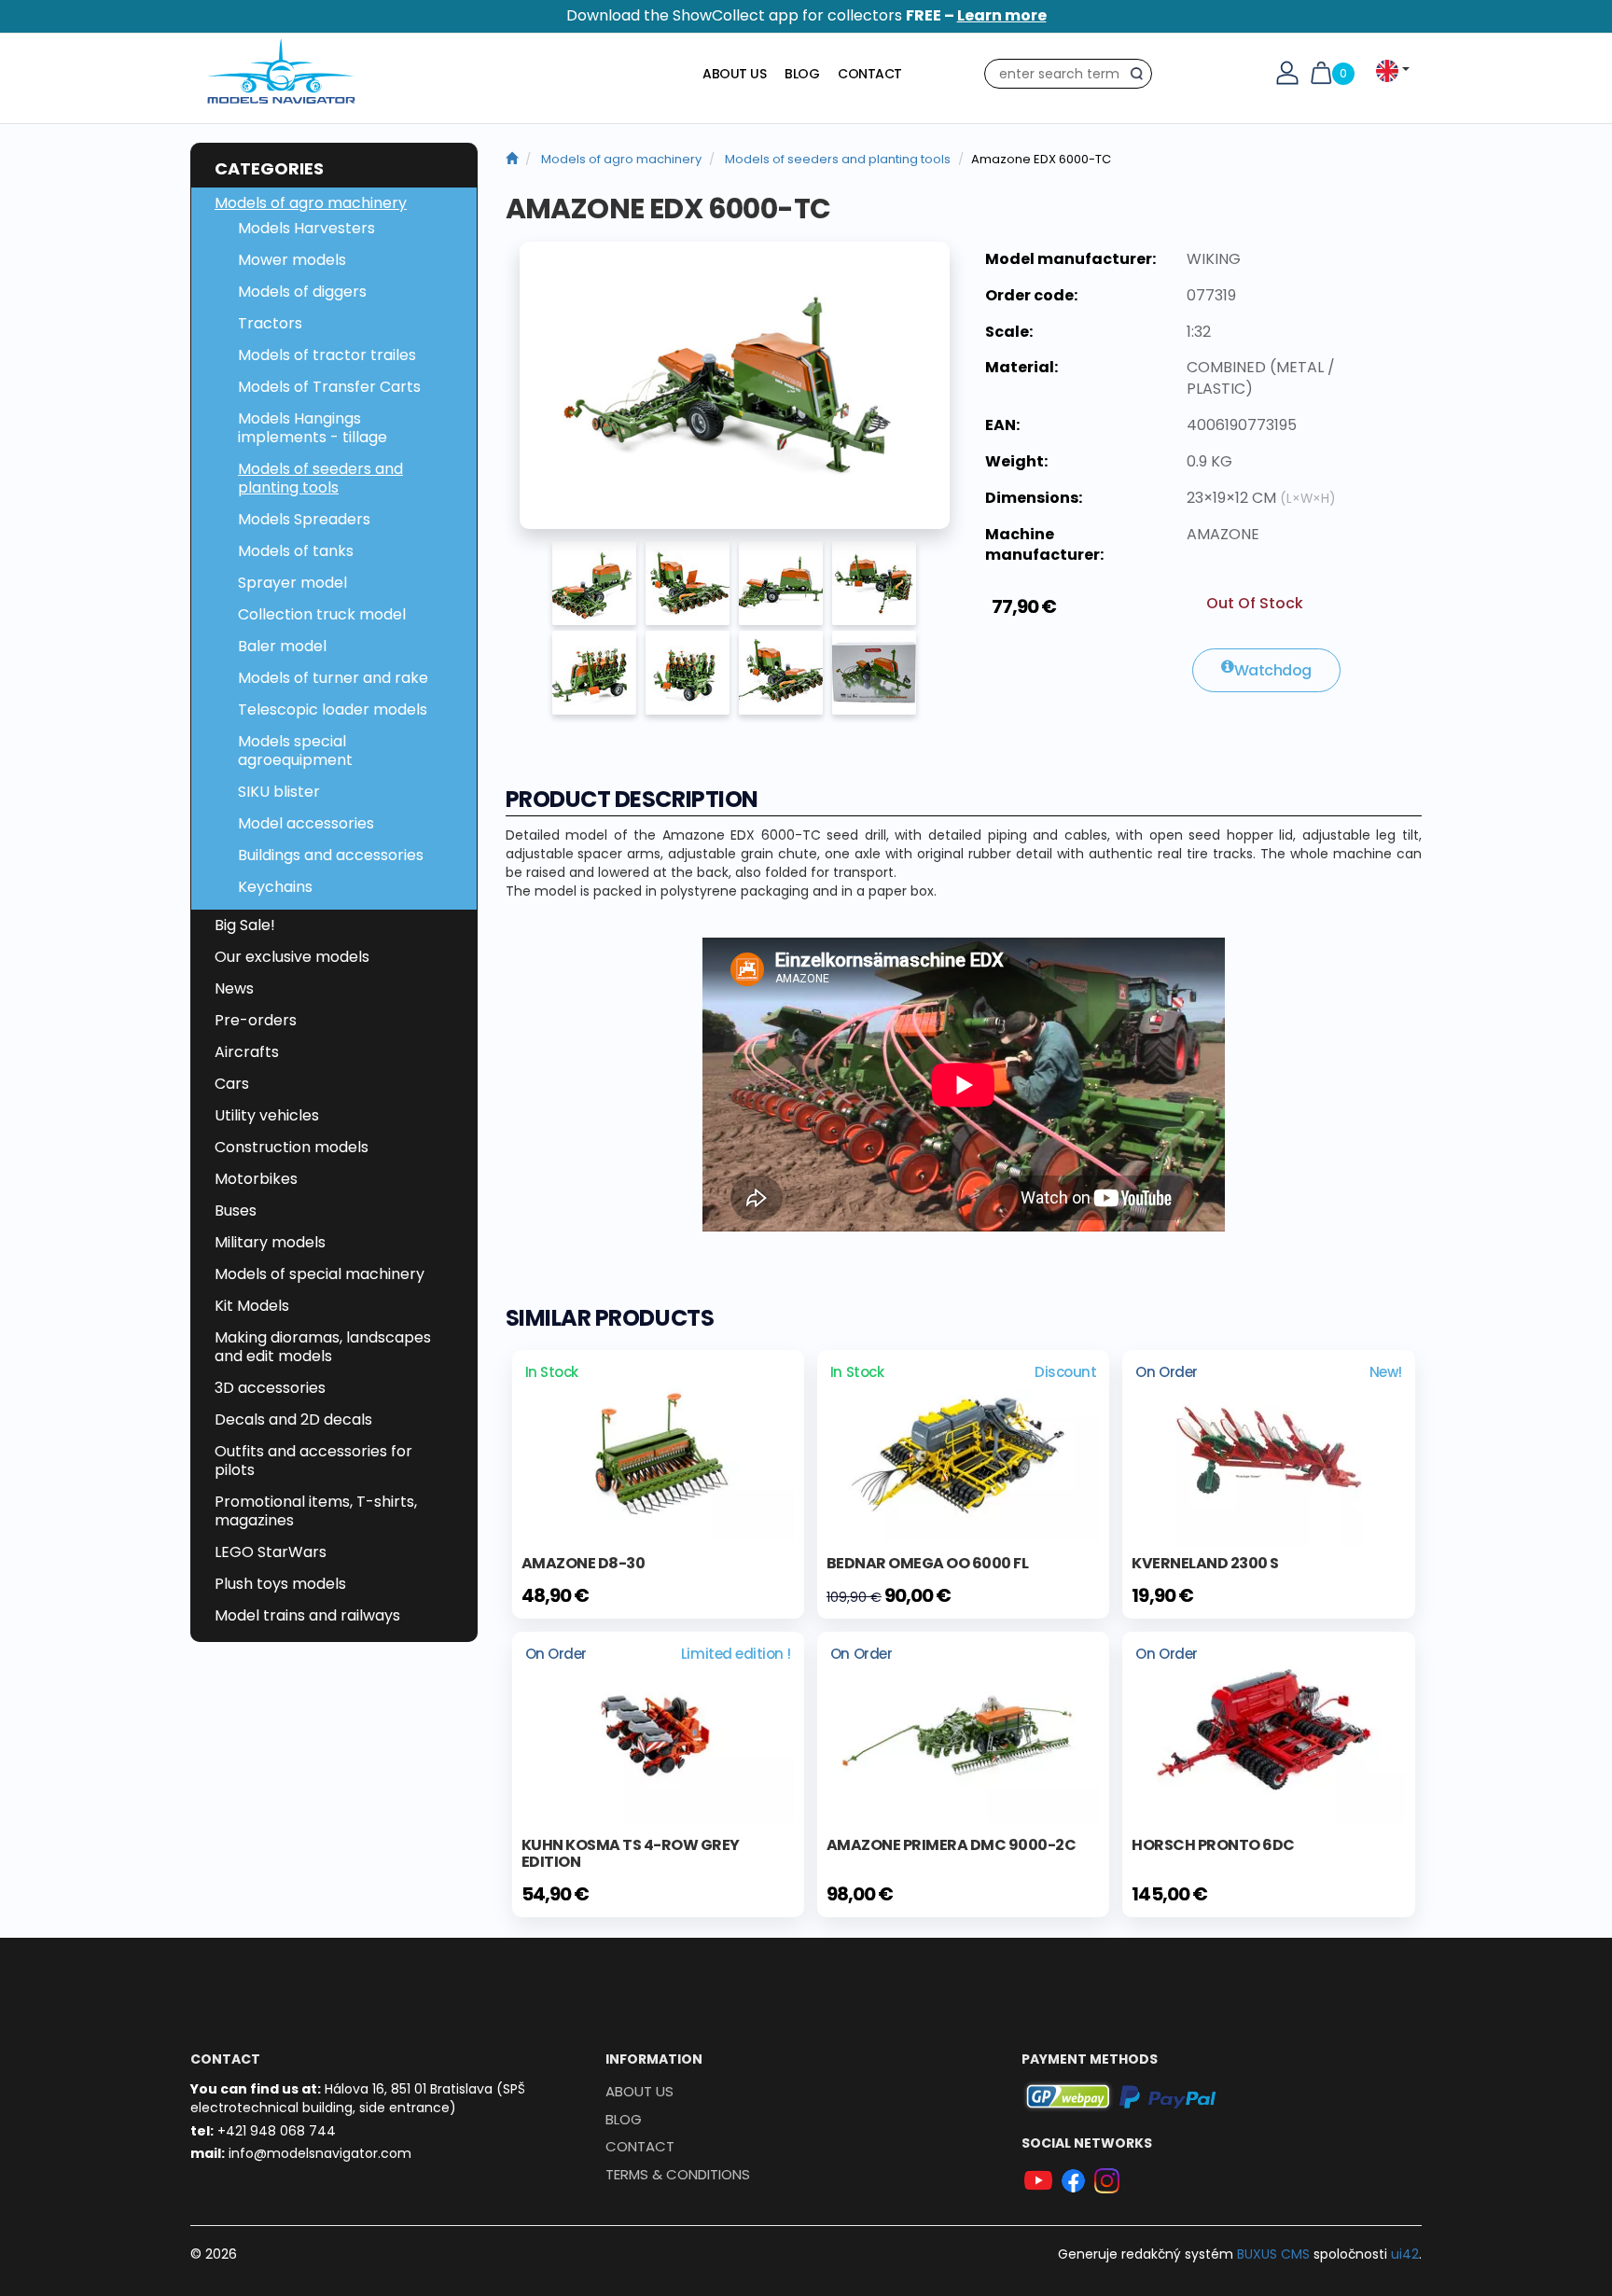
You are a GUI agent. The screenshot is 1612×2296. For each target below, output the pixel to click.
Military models (270, 1242)
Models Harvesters (306, 228)
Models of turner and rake (333, 678)
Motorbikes (256, 1179)
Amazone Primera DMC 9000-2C (952, 1845)
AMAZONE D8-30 (584, 1563)
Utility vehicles (267, 1115)
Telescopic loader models (333, 710)
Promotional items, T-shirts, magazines (316, 1511)
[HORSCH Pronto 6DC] (1268, 1731)
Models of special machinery (320, 1274)
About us (734, 74)
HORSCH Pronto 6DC (1213, 1845)
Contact (870, 74)
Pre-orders (256, 1020)
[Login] (1287, 72)
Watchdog (1273, 670)
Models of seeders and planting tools (320, 478)
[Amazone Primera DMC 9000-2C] (963, 1731)
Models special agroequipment (295, 751)
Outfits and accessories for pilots (313, 1461)
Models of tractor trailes (327, 355)
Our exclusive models (292, 957)
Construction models (292, 1147)
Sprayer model (292, 583)
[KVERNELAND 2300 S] (1269, 1451)
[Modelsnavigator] (512, 159)
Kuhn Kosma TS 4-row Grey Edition (631, 1853)
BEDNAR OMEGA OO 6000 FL (928, 1563)
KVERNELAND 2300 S (1205, 1563)
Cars (232, 1084)
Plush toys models (280, 1584)
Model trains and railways (307, 1615)
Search (1141, 77)
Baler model (282, 646)
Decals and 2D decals (293, 1419)
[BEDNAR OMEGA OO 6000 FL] (963, 1449)
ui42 (1405, 2254)
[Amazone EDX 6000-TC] (735, 385)
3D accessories (270, 1388)
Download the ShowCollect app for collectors (806, 15)
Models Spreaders (304, 519)
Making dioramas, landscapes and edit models (323, 1347)
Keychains (275, 887)
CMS (1273, 2254)
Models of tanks (296, 551)
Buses (236, 1211)
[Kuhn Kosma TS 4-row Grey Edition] (658, 1731)
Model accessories (306, 823)
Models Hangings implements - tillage (313, 428)
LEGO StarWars (271, 1552)
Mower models (292, 260)
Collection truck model (322, 614)
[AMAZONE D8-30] (658, 1449)
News (234, 988)
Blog (802, 74)
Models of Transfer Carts (329, 387)
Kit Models (252, 1306)
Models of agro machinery (311, 203)
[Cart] (1321, 72)
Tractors (270, 323)
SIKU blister (279, 792)
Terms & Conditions (678, 2174)
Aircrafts (247, 1052)
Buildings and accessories (331, 855)
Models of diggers (302, 292)
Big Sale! (245, 925)
